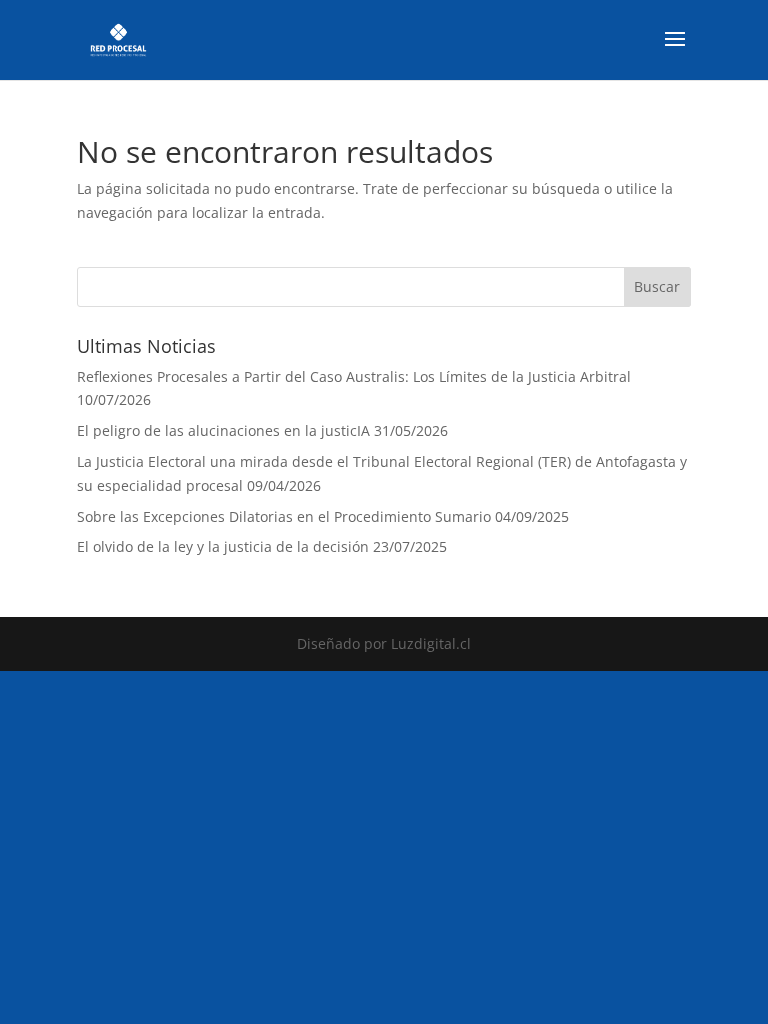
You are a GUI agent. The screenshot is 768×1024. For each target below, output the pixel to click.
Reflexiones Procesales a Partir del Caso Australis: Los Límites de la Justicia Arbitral (354, 376)
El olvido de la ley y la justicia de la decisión (223, 546)
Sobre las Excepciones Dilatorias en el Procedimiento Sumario (284, 516)
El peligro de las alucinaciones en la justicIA (223, 430)
